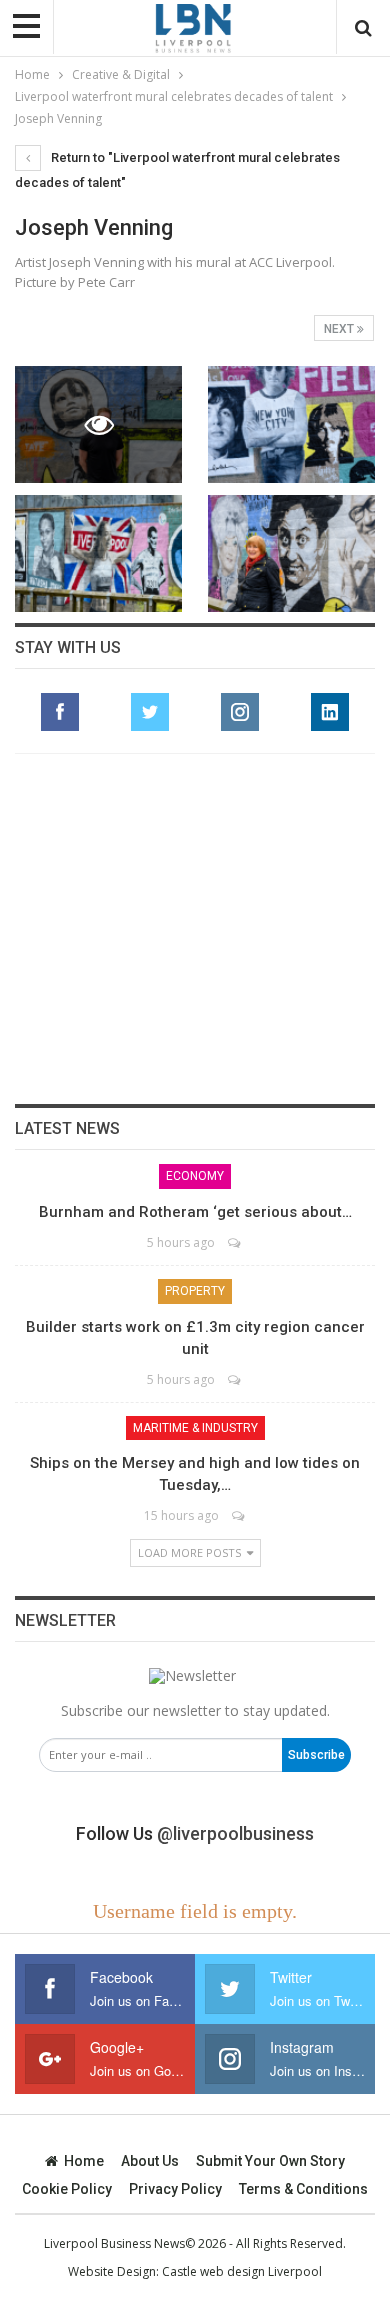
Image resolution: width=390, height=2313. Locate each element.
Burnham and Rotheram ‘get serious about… (195, 1212)
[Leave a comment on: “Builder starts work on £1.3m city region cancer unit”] (235, 1379)
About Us (150, 2161)
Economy (195, 1176)
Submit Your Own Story (270, 2161)
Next (340, 329)
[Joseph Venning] (291, 424)
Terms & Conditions (303, 2189)
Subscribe (316, 1755)
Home (84, 2161)
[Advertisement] (195, 929)
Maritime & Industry (195, 1428)
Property (195, 1291)
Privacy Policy (175, 2189)
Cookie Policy (67, 2189)
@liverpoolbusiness (235, 1833)
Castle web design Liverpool (242, 2271)
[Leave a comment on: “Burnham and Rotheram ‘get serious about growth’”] (235, 1242)
